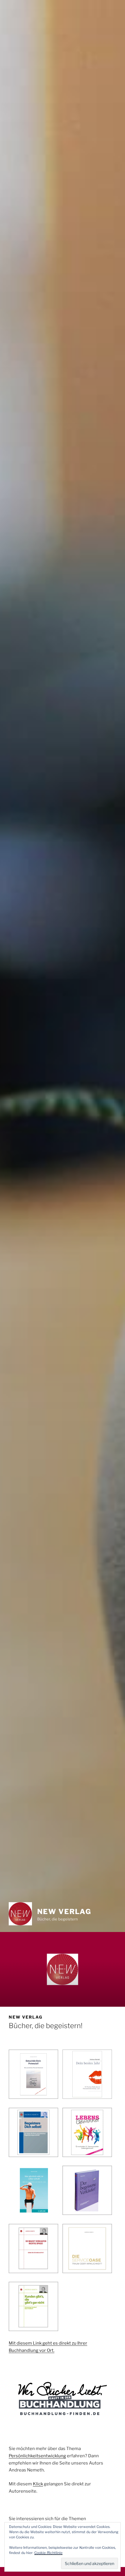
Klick (38, 2484)
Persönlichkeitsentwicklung (37, 2456)
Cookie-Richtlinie (48, 2553)
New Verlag (64, 1912)
